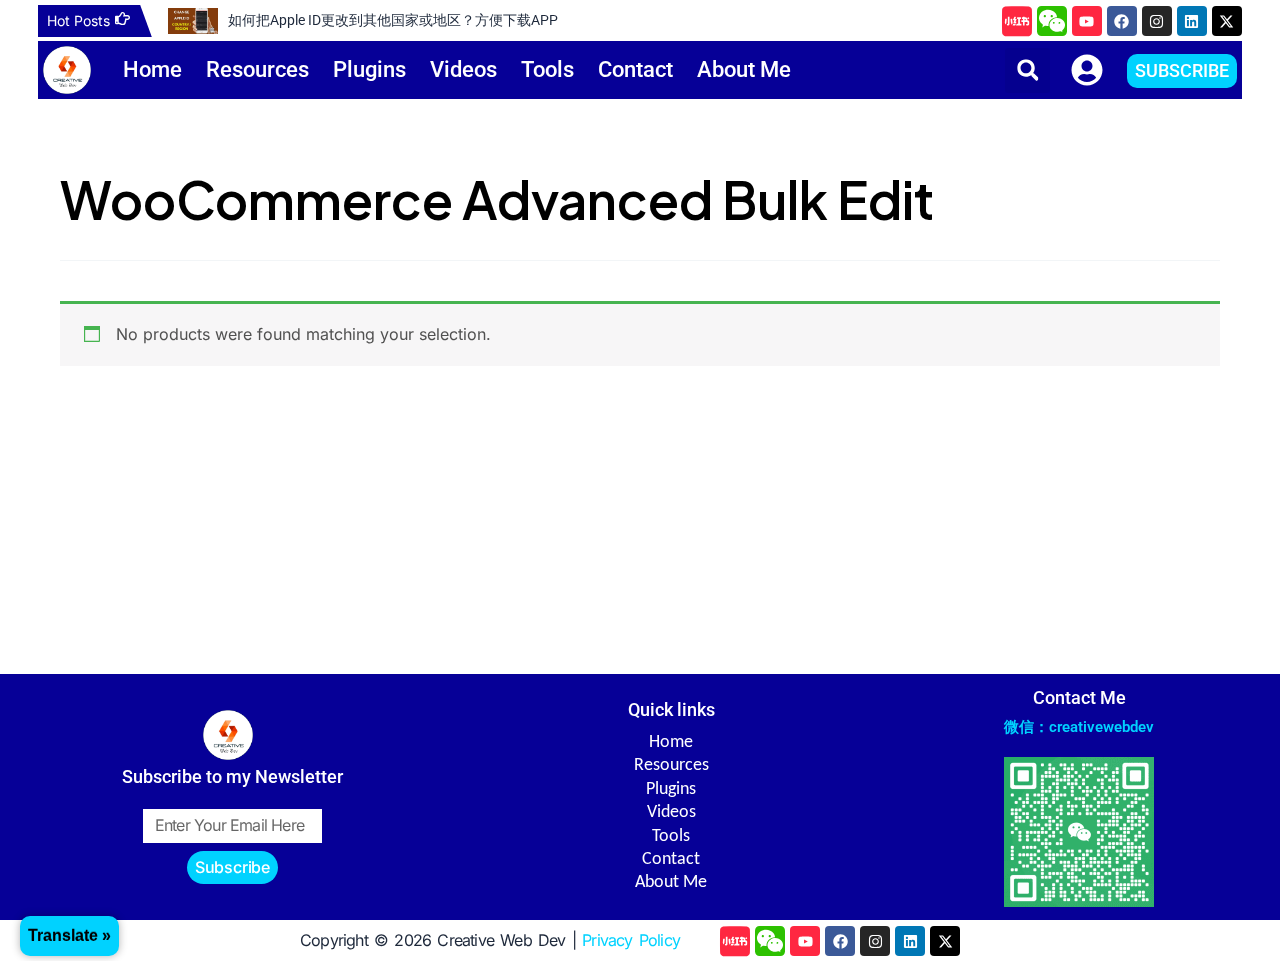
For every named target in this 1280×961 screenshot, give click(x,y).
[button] (1027, 70)
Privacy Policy (631, 940)
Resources (257, 69)
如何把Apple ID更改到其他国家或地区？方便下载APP (393, 20)
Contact (635, 69)
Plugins (369, 69)
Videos (463, 69)
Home (152, 69)
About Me (744, 69)
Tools (547, 69)
